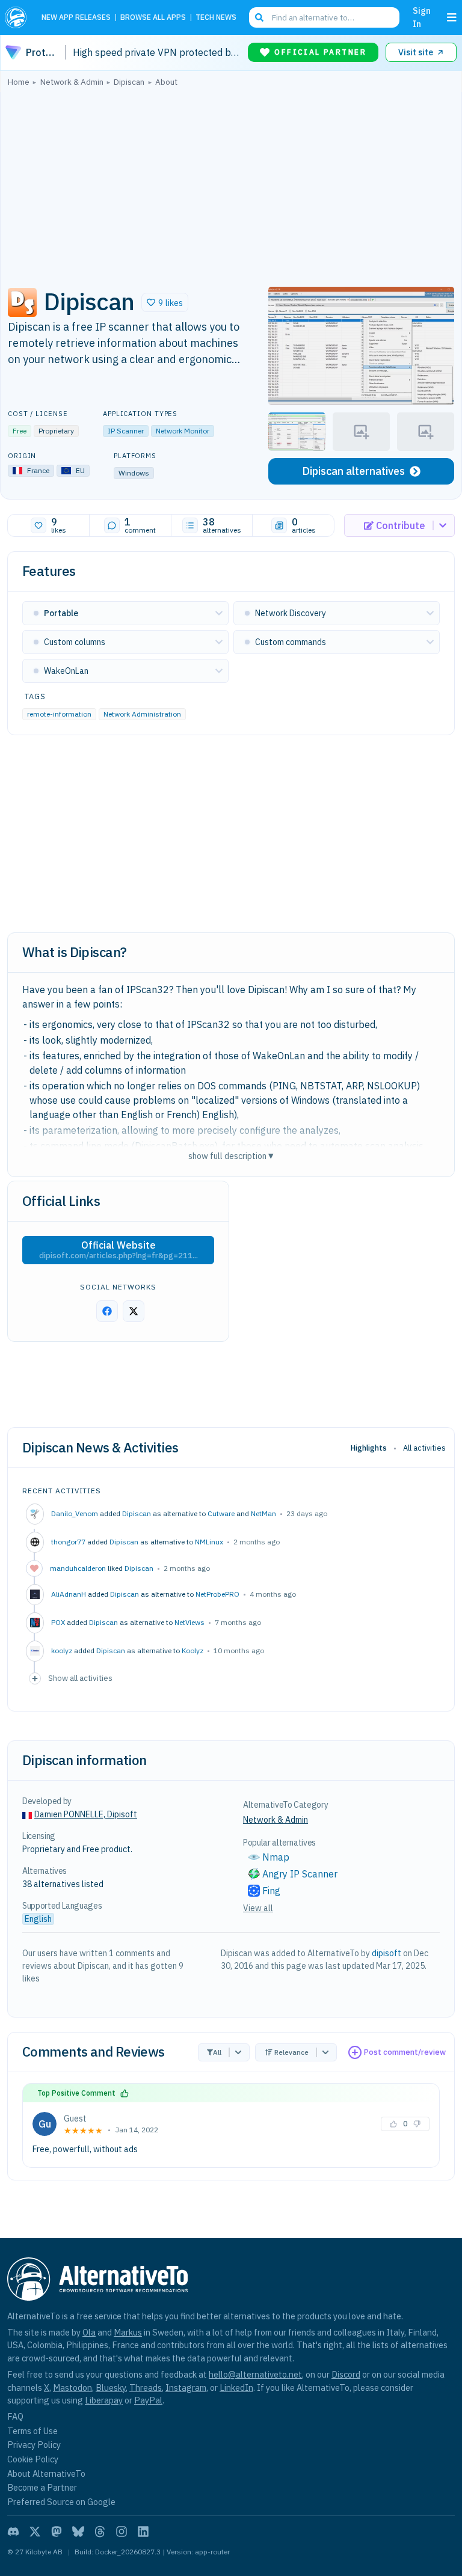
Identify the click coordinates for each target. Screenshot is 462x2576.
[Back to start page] (18, 17)
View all (258, 1908)
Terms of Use (32, 2431)
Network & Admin (276, 1820)
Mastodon (72, 2388)
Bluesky (111, 2388)
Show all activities (80, 1678)
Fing (271, 1891)
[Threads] (100, 2532)
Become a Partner (42, 2487)
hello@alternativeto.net (255, 2374)
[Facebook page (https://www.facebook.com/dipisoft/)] (107, 1311)
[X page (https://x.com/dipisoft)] (134, 1311)
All (217, 2052)
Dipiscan (137, 1513)
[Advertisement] (231, 183)
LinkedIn (236, 2388)
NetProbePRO (217, 1594)
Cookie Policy (33, 2459)
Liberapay (104, 2400)
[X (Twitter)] (35, 2532)
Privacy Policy (34, 2445)
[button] (165, 302)
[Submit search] (259, 17)
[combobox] (324, 17)
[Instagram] (122, 2532)
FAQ (15, 2416)
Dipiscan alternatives (353, 471)
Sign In (422, 17)
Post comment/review (405, 2052)
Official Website (119, 1250)
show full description (231, 1156)
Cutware (221, 1513)
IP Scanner (126, 431)
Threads (146, 2388)
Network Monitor (183, 431)
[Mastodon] (57, 2532)
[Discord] (13, 2532)
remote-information (59, 714)
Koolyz (192, 1651)
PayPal (148, 2400)
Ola (89, 2332)
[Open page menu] (452, 17)
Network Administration (142, 714)
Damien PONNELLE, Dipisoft (86, 1814)
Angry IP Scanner (300, 1874)
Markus (128, 2332)
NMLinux (209, 1542)
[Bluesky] (78, 2532)
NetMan (263, 1513)
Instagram (186, 2388)
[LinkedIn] (143, 2532)
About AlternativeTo (46, 2474)
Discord (346, 2374)
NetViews (189, 1622)
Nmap (276, 1857)
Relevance (291, 2052)
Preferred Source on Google (61, 2502)
